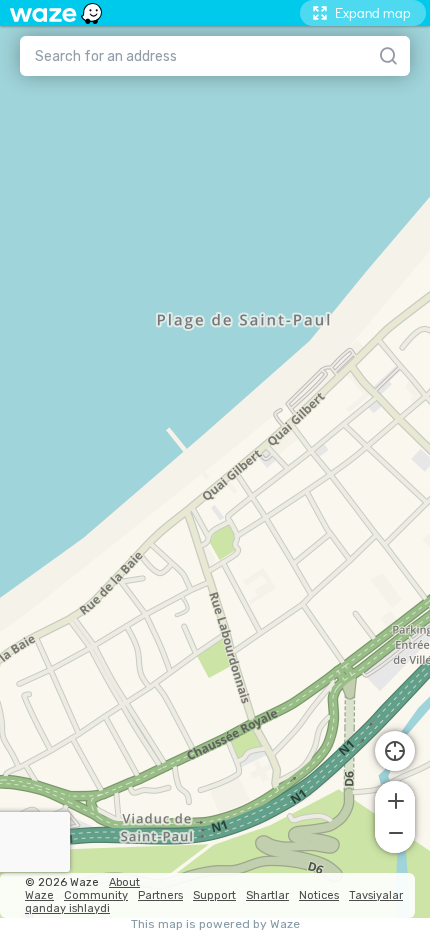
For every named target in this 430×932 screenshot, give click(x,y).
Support (214, 895)
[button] (395, 799)
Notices (319, 895)
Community (96, 895)
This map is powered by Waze (215, 924)
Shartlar (267, 895)
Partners (160, 895)
